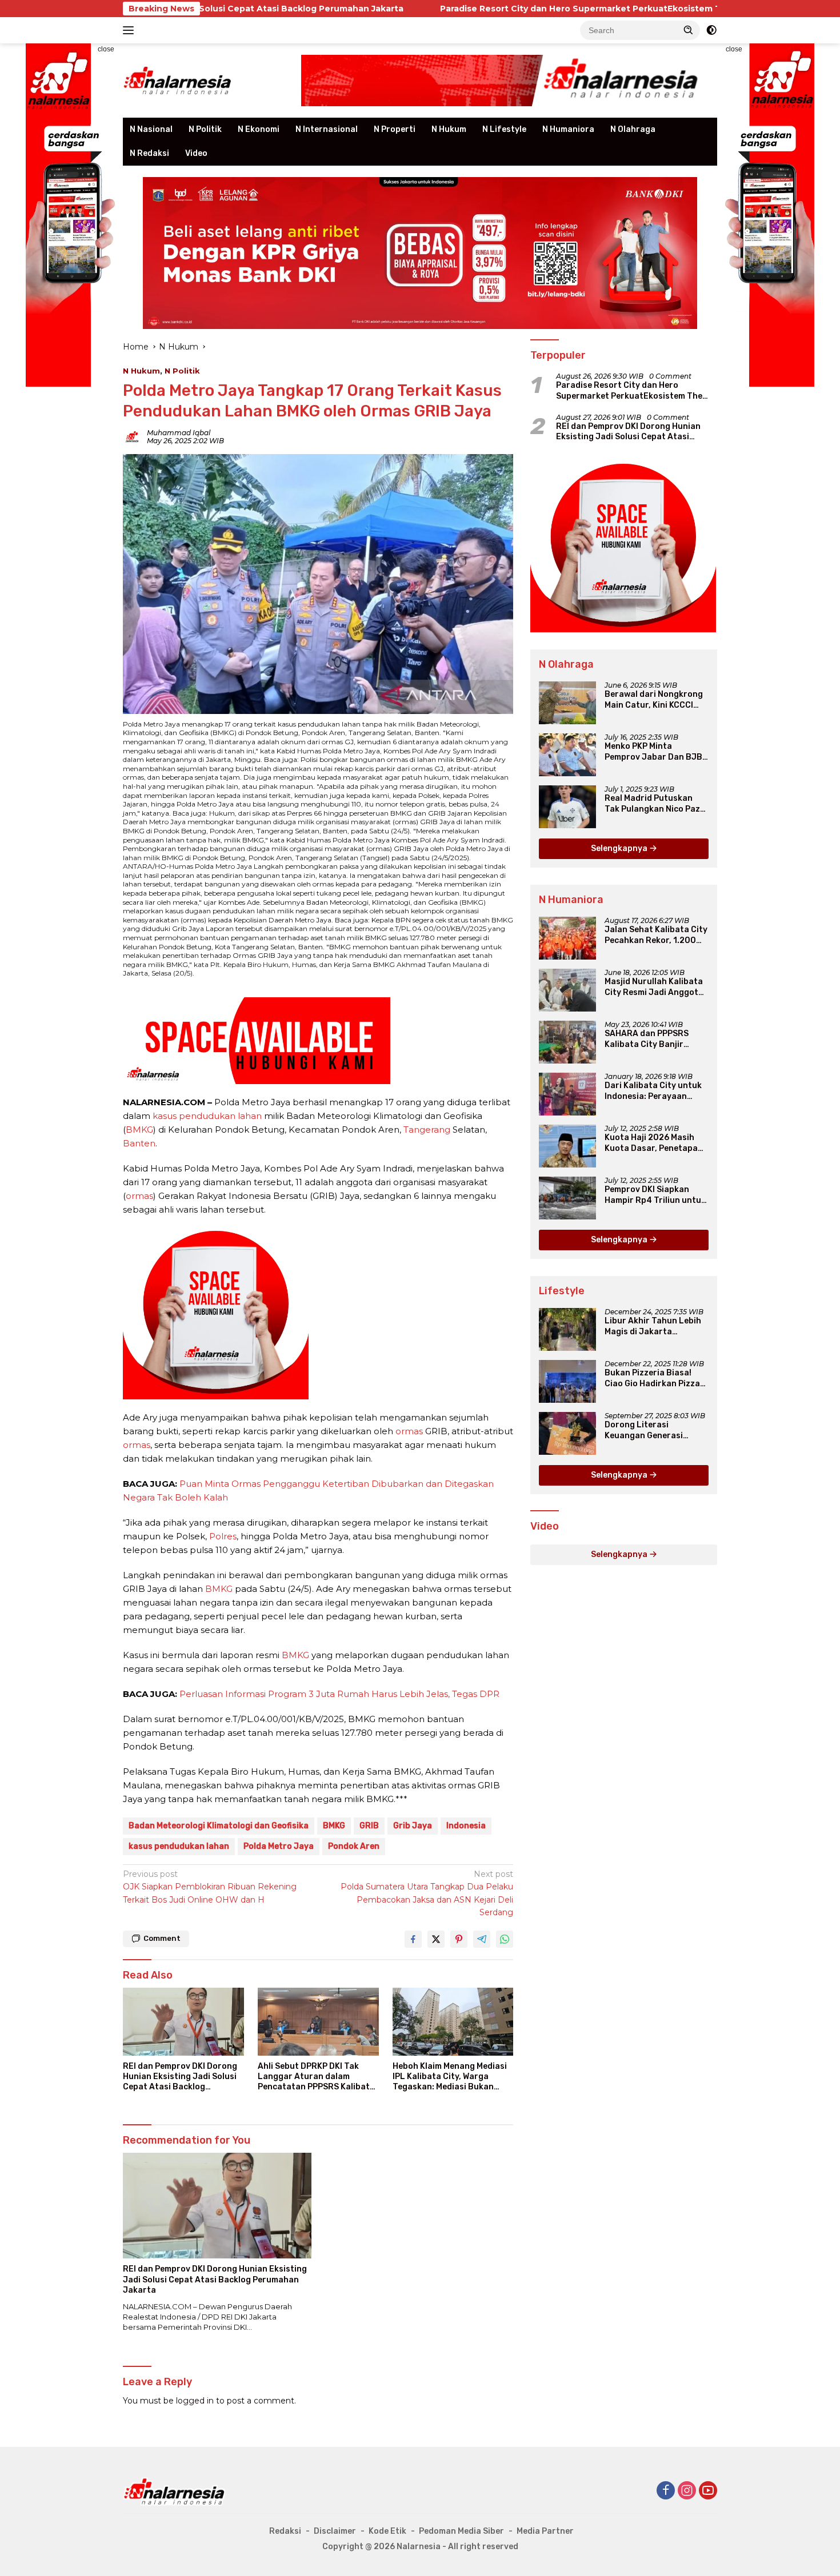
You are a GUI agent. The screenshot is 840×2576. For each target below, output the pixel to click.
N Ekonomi (259, 129)
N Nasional (151, 129)
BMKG (139, 1129)
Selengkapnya (620, 848)
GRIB (369, 1826)
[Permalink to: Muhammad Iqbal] (132, 436)
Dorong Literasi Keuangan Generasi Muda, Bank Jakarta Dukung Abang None (645, 1430)
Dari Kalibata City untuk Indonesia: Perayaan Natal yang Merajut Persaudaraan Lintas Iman (653, 1091)
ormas (139, 1196)
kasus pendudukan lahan (207, 1116)
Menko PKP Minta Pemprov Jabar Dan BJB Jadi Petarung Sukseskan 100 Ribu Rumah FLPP (656, 752)
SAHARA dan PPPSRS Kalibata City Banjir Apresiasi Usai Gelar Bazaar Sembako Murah (652, 1039)
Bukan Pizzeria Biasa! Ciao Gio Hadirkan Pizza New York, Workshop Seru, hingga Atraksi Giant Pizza (652, 1378)
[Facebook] (666, 2491)
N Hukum (449, 129)
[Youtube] (708, 2491)
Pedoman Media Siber (461, 2531)
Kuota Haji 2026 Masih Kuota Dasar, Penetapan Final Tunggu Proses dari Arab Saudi (655, 1143)
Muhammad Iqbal (179, 433)
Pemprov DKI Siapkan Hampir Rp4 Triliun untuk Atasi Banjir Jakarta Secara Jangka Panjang (655, 1195)
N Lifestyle (504, 129)
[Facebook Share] (413, 1939)
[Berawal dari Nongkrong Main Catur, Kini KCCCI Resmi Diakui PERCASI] (567, 703)
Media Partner (545, 2531)
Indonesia (466, 1826)
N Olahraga (633, 129)
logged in (195, 2401)
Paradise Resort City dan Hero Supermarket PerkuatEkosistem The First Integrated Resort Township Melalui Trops (552, 9)
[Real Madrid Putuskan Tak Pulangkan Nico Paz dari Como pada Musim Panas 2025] (567, 807)
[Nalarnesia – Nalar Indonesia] (178, 80)
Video (196, 153)
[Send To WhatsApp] (505, 1939)
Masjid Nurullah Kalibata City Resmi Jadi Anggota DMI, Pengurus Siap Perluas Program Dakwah (655, 987)
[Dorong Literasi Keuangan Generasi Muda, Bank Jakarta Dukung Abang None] (567, 1433)
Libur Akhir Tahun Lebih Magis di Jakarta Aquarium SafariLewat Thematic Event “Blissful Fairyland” (655, 1326)
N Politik (205, 129)
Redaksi (285, 2531)
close (106, 49)
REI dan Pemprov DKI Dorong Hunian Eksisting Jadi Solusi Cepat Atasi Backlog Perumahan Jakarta (180, 2077)
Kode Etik (387, 2531)
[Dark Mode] (711, 30)
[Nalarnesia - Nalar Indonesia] (174, 2491)
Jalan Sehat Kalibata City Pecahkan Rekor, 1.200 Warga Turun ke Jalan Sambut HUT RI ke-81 (656, 935)
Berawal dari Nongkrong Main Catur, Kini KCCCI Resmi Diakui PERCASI (654, 700)
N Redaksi (149, 153)
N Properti (395, 129)
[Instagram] (687, 2491)
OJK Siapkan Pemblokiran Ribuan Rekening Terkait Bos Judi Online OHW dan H (210, 1887)
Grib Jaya (413, 1826)
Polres (223, 1536)
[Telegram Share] (482, 1939)
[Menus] (131, 30)
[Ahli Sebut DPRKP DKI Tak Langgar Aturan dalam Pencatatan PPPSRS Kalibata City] (318, 2022)
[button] (689, 30)
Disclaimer (335, 2531)
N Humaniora (568, 129)
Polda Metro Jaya (279, 1846)
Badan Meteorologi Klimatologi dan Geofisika (219, 1826)
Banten (139, 1143)
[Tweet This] (436, 1939)
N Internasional (327, 129)
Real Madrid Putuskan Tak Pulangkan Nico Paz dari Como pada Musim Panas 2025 (652, 804)
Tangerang (427, 1129)
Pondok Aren (354, 1846)
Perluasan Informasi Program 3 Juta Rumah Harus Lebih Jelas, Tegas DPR (339, 1694)
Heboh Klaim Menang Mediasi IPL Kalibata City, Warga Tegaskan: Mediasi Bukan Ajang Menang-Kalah (450, 2077)
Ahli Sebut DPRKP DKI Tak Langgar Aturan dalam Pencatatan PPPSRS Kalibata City (316, 2077)
